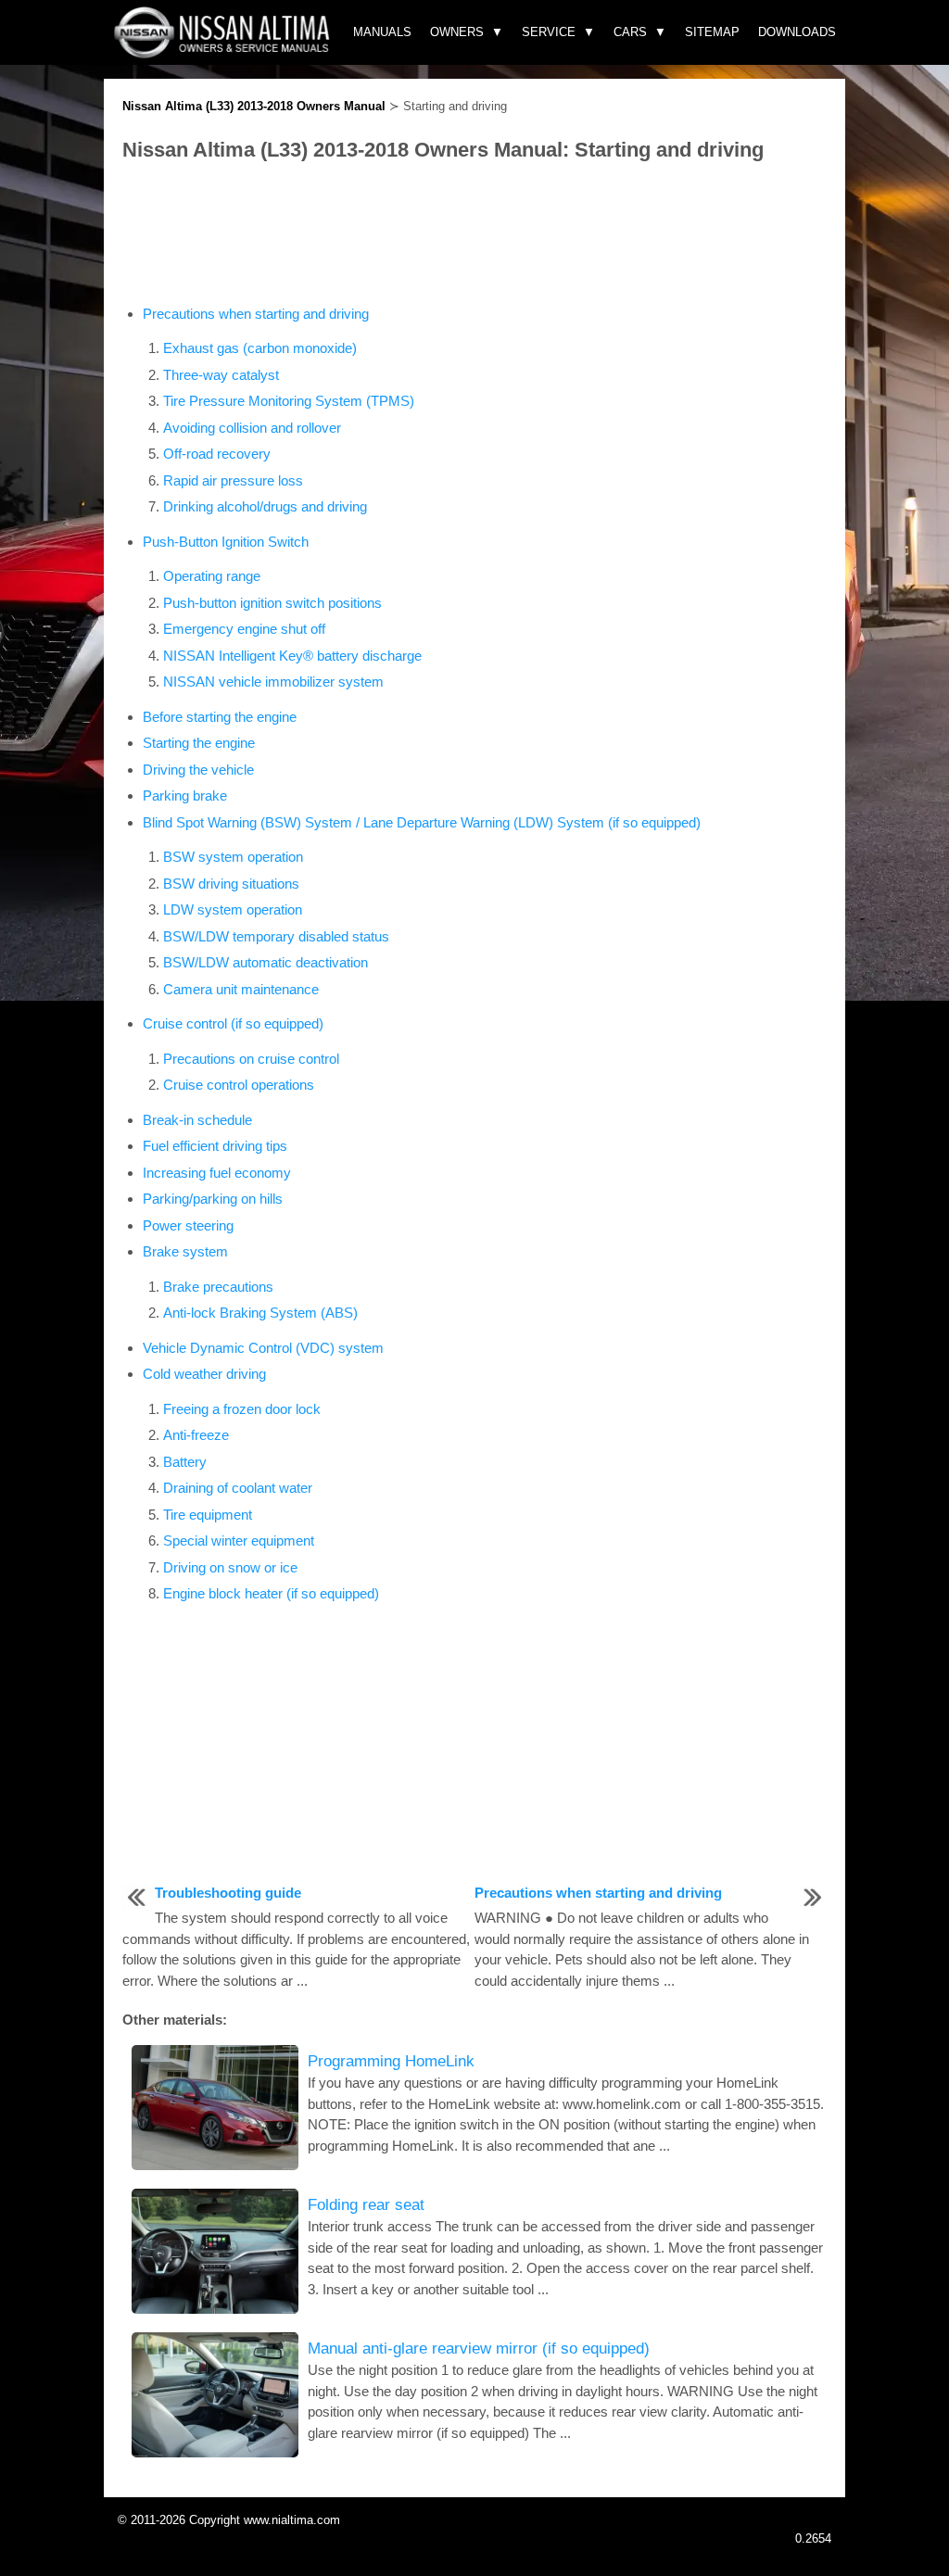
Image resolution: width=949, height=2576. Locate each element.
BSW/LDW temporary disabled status (276, 936)
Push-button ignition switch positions (272, 603)
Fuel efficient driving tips (215, 1146)
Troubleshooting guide (228, 1893)
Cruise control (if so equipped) (233, 1023)
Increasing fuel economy (217, 1173)
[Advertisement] (474, 234)
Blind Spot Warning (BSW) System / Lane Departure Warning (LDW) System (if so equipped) (422, 822)
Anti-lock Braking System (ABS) (260, 1313)
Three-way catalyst (221, 375)
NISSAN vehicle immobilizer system (273, 682)
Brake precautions (218, 1287)
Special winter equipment (239, 1541)
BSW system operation (233, 857)
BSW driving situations (231, 884)
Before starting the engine (220, 717)
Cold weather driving (204, 1374)
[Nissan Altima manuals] (224, 53)
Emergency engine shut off (244, 629)
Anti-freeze (196, 1435)
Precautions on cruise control (251, 1059)
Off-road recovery (217, 454)
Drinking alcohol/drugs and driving (265, 506)
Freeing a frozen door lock (242, 1409)
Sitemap (712, 32)
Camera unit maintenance (241, 989)
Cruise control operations (239, 1085)
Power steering (188, 1225)
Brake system (185, 1251)
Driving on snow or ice (230, 1567)
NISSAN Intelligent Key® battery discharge (292, 656)
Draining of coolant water (238, 1488)
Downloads (797, 32)
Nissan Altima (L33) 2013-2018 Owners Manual (254, 106)
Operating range (212, 576)
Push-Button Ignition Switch (226, 542)
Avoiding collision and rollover (252, 428)
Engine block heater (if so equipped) (271, 1593)
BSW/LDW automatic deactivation (266, 962)
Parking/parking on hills (213, 1199)
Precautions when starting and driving (256, 314)
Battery (185, 1462)
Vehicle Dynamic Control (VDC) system (263, 1348)
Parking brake (185, 796)
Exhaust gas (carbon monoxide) (260, 348)
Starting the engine (199, 743)
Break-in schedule (197, 1120)
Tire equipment (208, 1515)
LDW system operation (233, 909)
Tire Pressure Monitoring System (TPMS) (289, 401)
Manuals (382, 32)
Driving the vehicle (198, 770)
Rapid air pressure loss (233, 480)
